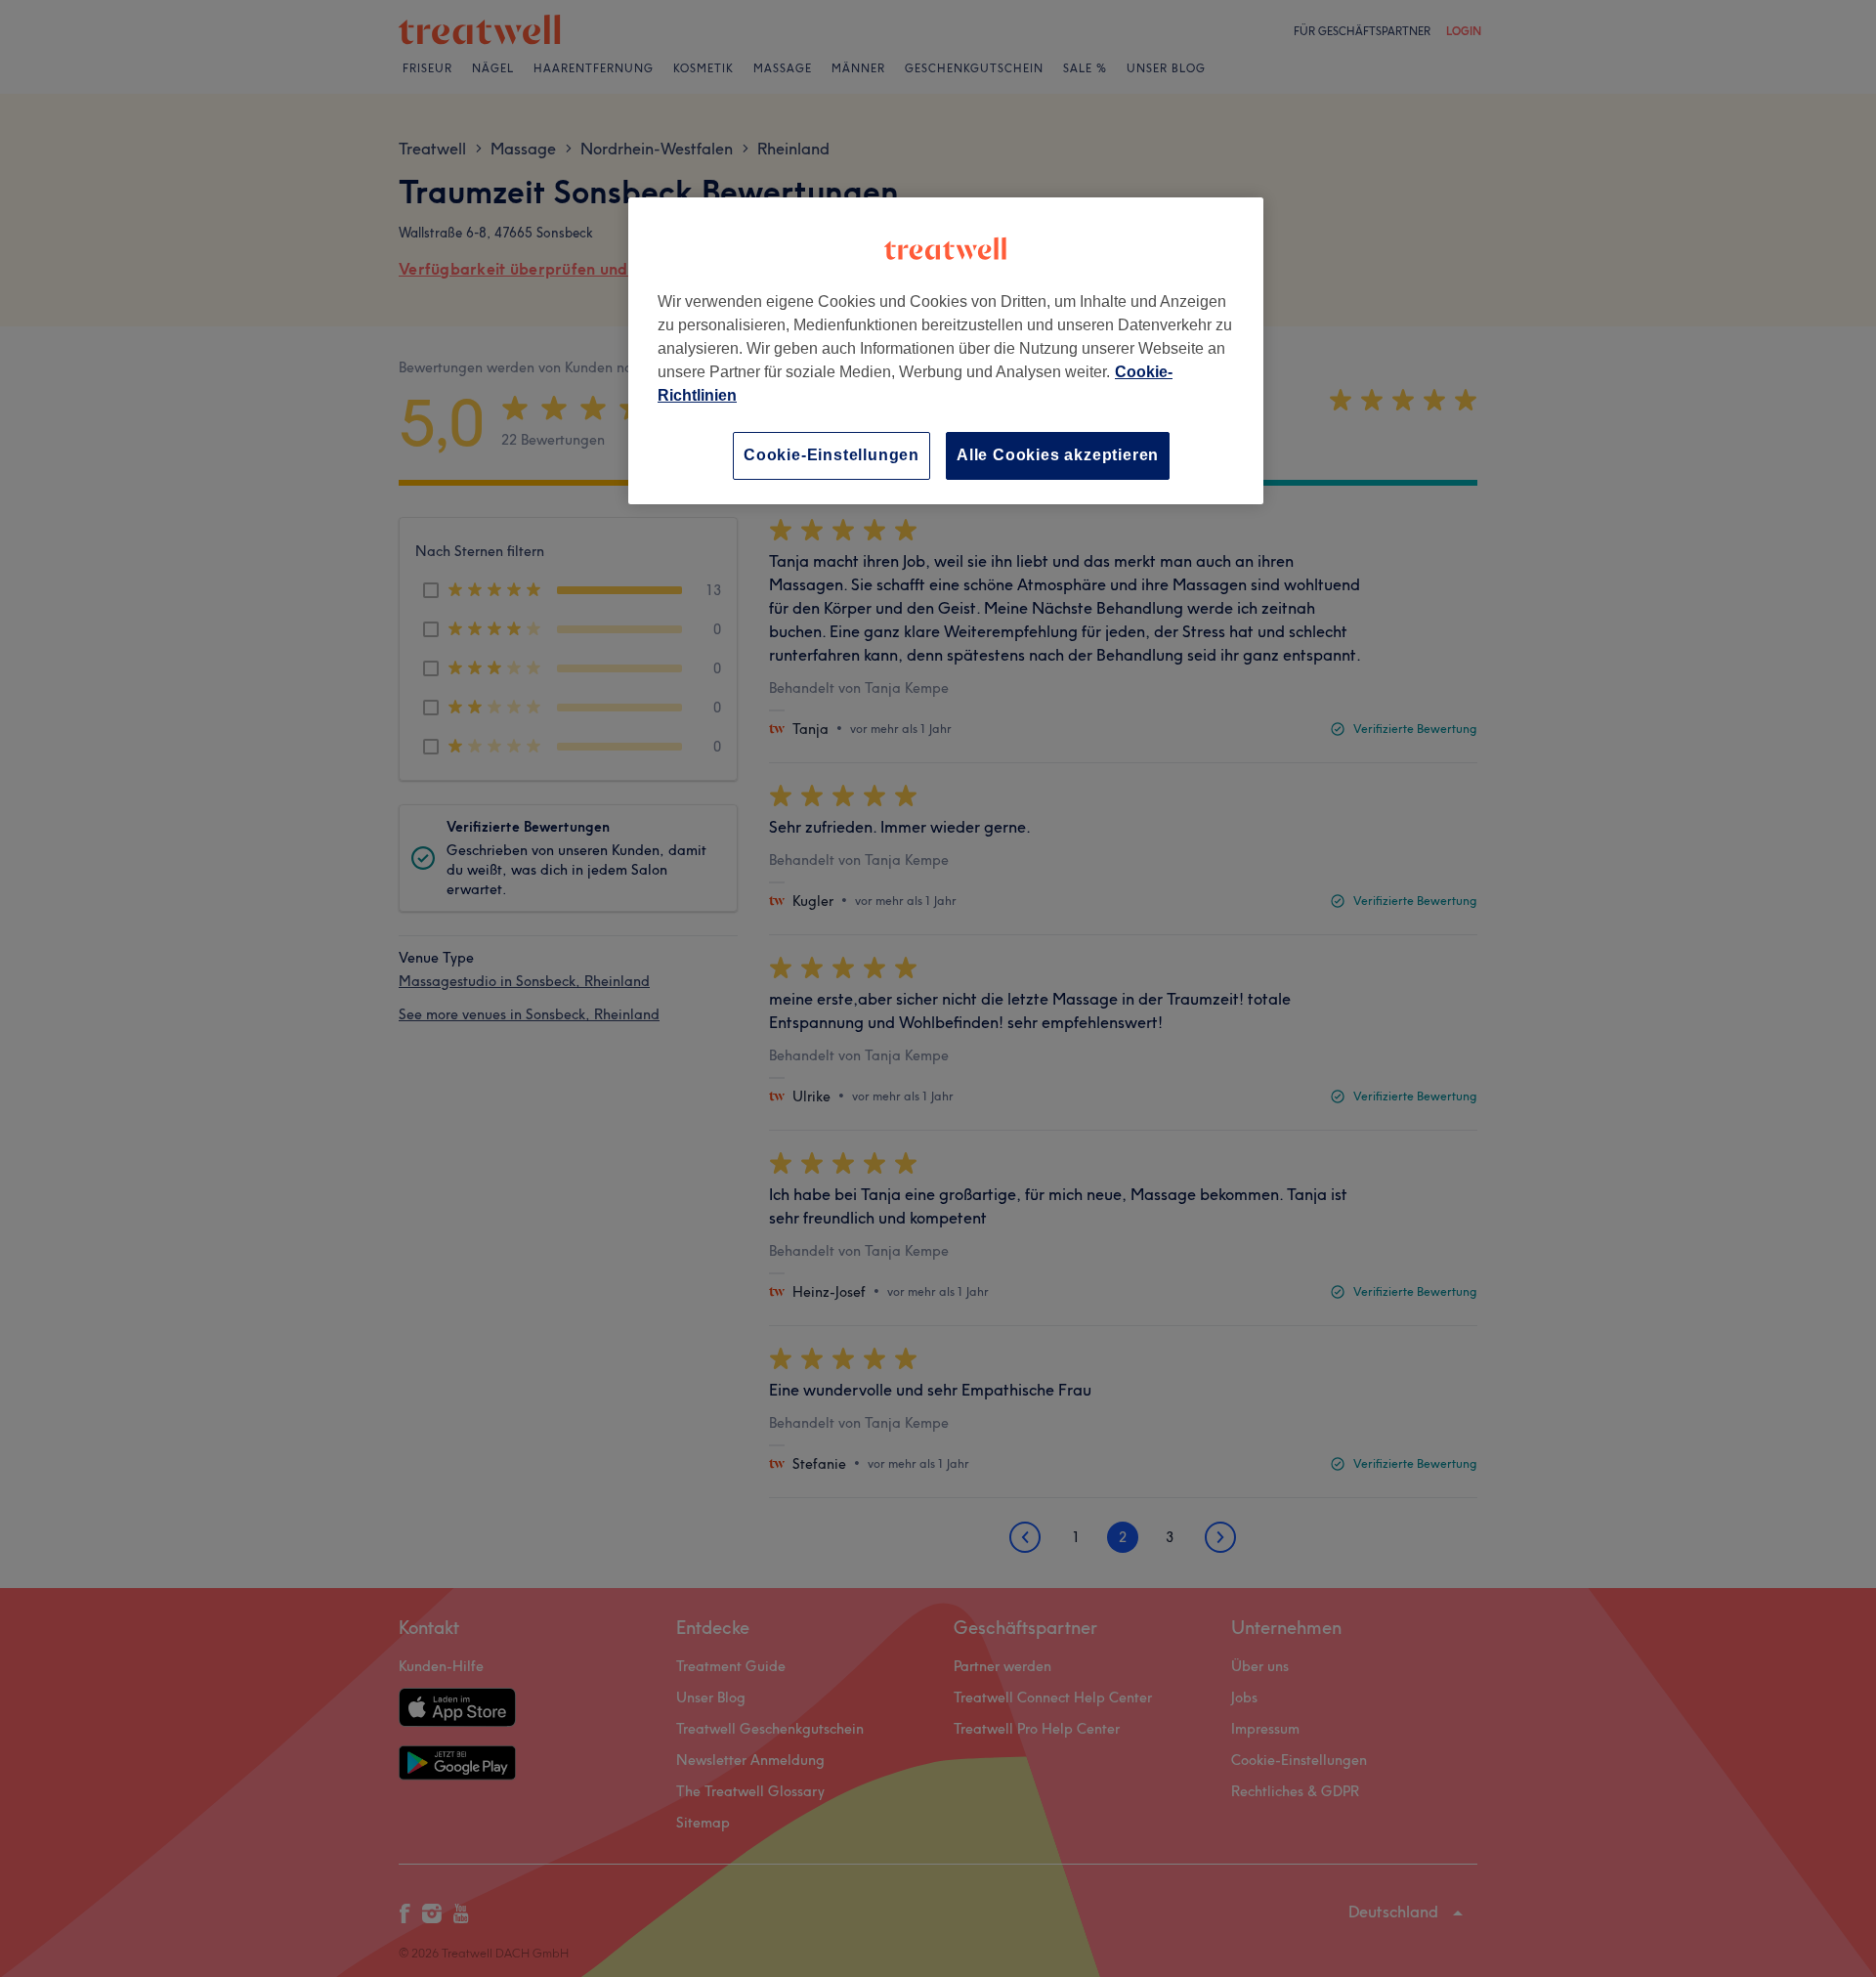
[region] (946, 350)
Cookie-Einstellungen (831, 455)
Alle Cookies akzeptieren (1058, 455)
